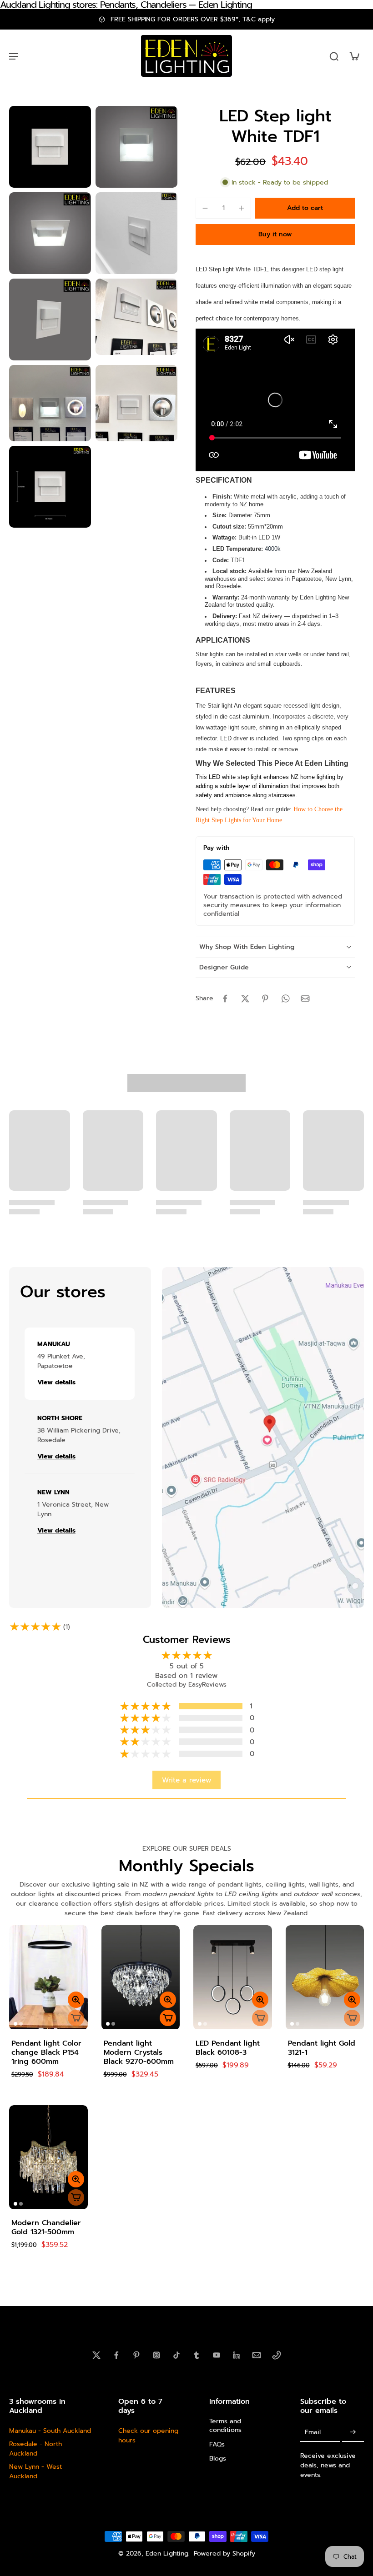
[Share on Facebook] (225, 998)
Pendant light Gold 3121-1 (322, 2048)
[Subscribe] (353, 2432)
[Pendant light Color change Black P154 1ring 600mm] (48, 1977)
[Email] (257, 2355)
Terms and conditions (225, 2426)
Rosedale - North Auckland (35, 2449)
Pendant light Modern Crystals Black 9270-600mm (139, 2052)
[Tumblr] (197, 2355)
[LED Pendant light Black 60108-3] (233, 1977)
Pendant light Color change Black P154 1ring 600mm (46, 2052)
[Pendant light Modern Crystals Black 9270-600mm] (141, 1977)
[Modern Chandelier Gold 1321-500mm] (48, 2157)
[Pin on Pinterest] (265, 998)
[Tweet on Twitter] (245, 998)
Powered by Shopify (224, 2554)
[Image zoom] (50, 147)
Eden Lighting (167, 2554)
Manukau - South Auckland (50, 2431)
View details (56, 1383)
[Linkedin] (237, 2355)
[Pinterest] (136, 2355)
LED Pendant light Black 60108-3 (228, 2048)
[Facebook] (116, 2355)
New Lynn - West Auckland (35, 2471)
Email (313, 2432)
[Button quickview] (76, 2000)
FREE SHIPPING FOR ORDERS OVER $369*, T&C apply (193, 19)
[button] (305, 208)
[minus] (205, 208)
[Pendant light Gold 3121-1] (325, 1977)
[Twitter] (96, 2355)
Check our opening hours (148, 2436)
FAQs (217, 2444)
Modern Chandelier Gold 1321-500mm (46, 2227)
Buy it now (275, 234)
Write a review (187, 1780)
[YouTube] (217, 2355)
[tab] (15, 2024)
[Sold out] (76, 2018)
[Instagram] (156, 2355)
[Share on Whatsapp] (285, 998)
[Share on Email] (305, 998)
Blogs (218, 2458)
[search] (334, 56)
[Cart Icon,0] (354, 56)
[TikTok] (176, 2355)
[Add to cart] (168, 2018)
